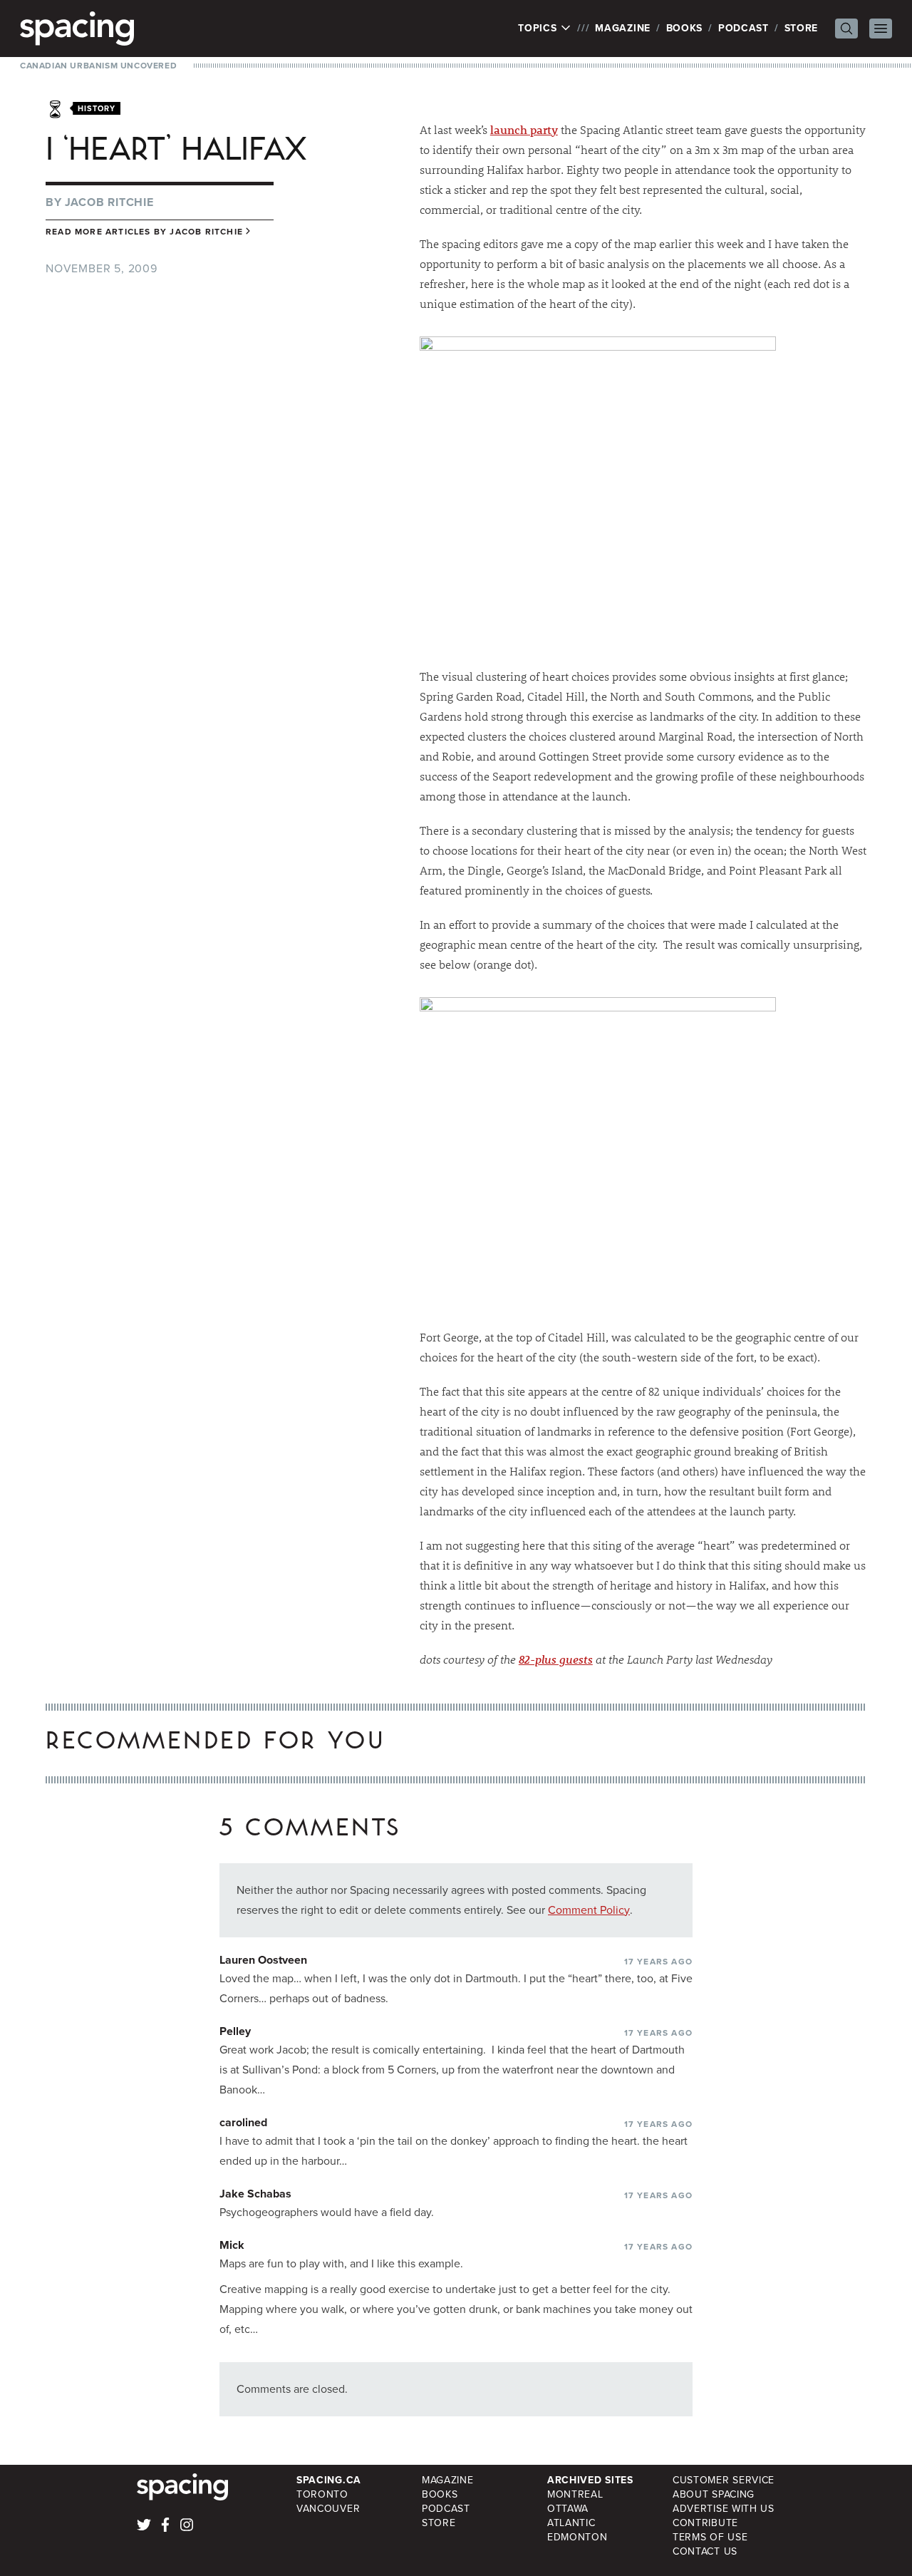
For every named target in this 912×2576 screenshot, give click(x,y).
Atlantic (571, 2523)
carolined (243, 2122)
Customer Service (724, 2480)
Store (802, 28)
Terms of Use (710, 2537)
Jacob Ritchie (109, 202)
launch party (524, 129)
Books (685, 28)
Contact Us (705, 2551)
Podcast (743, 28)
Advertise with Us (724, 2509)
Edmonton (577, 2537)
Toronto (322, 2494)
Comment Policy (589, 1910)
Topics (539, 29)
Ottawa (568, 2509)
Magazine (623, 28)
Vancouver (328, 2509)
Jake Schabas (255, 2194)
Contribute (705, 2523)
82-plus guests (556, 1659)
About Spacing (714, 2494)
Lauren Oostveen (263, 1960)
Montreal (575, 2494)
